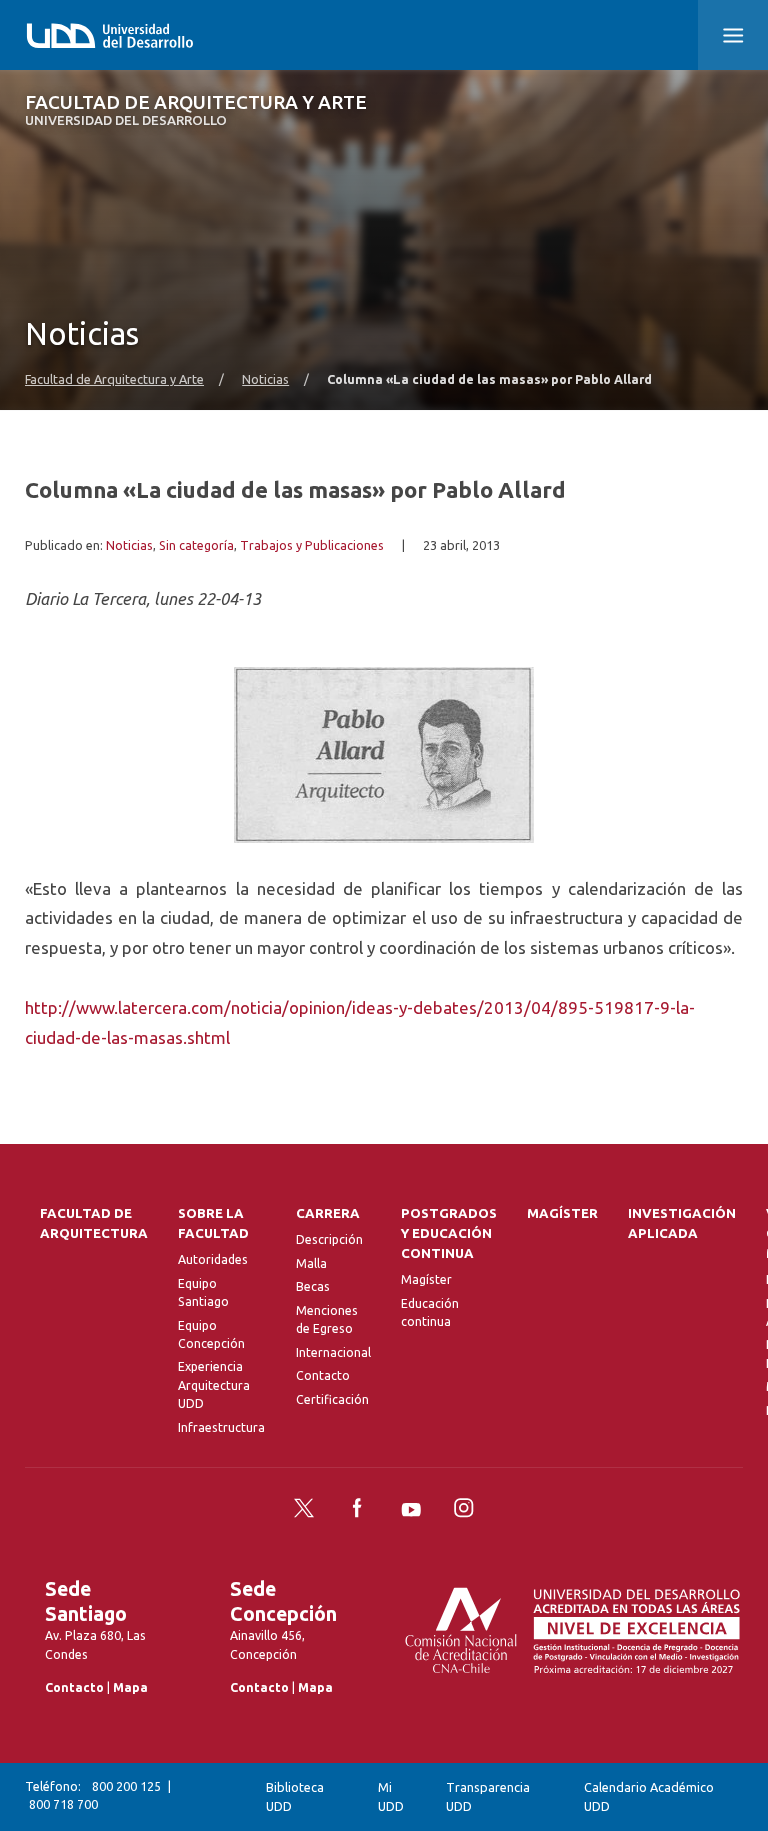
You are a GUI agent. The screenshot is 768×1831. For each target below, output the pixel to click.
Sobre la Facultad (213, 1223)
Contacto (323, 1375)
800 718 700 (63, 1804)
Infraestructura (221, 1427)
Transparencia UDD (488, 1796)
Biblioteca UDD (295, 1796)
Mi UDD (391, 1796)
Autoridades (213, 1259)
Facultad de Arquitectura (94, 1223)
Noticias (265, 379)
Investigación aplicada (682, 1223)
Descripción (329, 1239)
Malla (311, 1263)
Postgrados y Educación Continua (449, 1233)
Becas (313, 1286)
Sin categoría (196, 545)
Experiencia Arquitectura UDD (214, 1385)
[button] (733, 35)
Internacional (333, 1352)
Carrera (328, 1213)
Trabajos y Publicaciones (312, 545)
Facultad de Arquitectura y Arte (196, 110)
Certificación (332, 1399)
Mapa (130, 1687)
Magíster (426, 1279)
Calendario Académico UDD (649, 1796)
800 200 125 (126, 1786)
